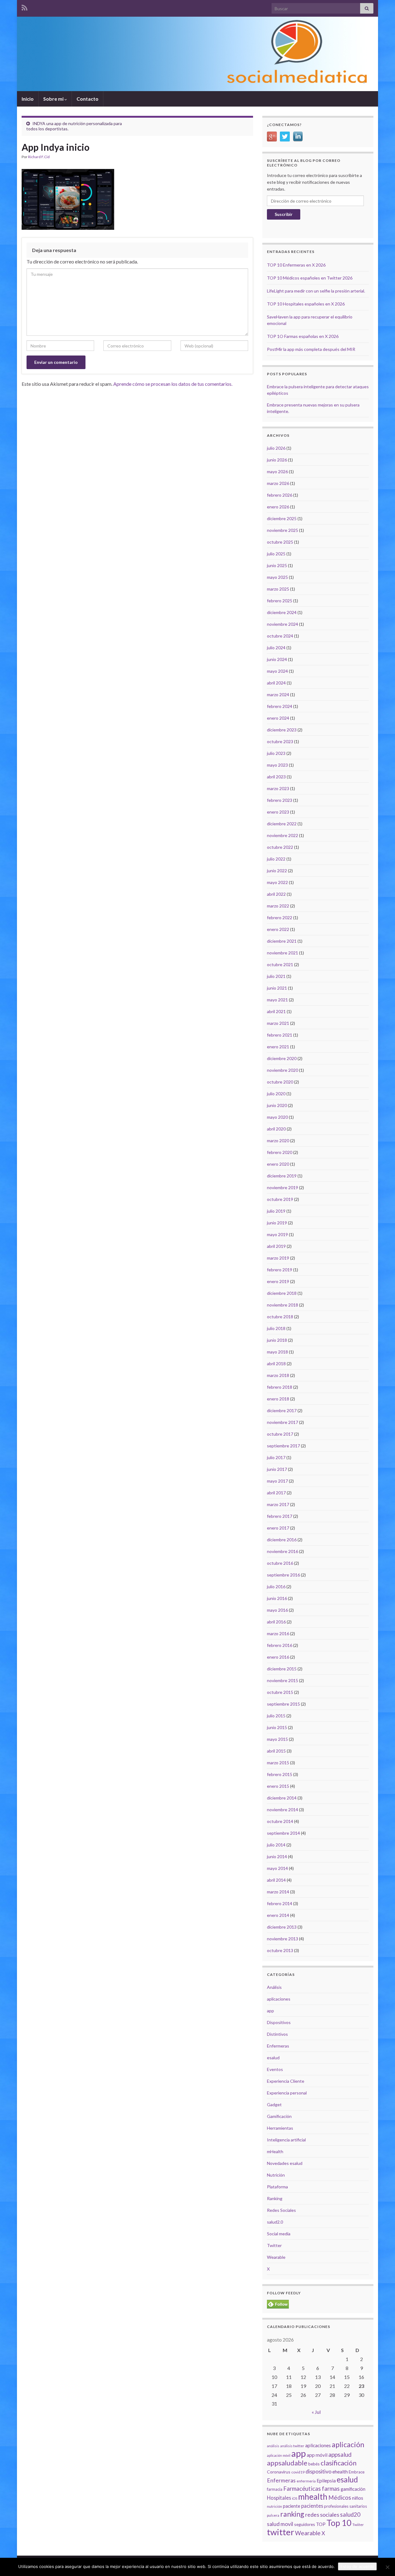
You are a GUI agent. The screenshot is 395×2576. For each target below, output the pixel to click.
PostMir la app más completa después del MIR (311, 349)
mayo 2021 (277, 1000)
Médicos (340, 2497)
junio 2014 (277, 1856)
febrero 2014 (280, 1903)
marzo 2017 (278, 1504)
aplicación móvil (279, 2455)
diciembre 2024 (282, 612)
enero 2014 (278, 1915)
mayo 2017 (277, 1481)
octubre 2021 (280, 964)
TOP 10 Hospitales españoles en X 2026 (306, 304)
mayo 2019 (277, 1234)
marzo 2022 (278, 906)
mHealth (275, 2151)
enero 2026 (278, 507)
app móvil (317, 2455)
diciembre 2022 (282, 824)
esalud (273, 2058)
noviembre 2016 (283, 1551)
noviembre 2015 (283, 1680)
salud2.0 (275, 2222)
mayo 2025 (277, 577)
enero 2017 (278, 1528)
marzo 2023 (278, 788)
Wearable (276, 2257)
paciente (292, 2506)
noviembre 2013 (283, 1939)
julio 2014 (276, 1845)
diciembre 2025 (282, 518)
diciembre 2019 (282, 1176)
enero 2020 (278, 1164)
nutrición (274, 2506)
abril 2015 (276, 1751)
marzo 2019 (278, 1258)
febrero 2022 (280, 918)
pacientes (312, 2506)
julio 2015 (276, 1716)
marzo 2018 (278, 1375)
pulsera (273, 2515)
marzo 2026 (278, 483)
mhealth (313, 2497)
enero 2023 (278, 812)
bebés (314, 2464)
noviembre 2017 (283, 1422)
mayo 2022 (277, 882)
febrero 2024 (280, 706)
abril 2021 (276, 1011)
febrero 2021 (280, 1035)
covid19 (298, 2472)
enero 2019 (278, 1281)
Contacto (87, 99)
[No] (387, 2567)
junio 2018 (277, 1340)
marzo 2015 (278, 1763)
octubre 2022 (280, 847)
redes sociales (322, 2515)
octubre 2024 (280, 636)
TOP (321, 2524)
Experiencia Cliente (286, 2081)
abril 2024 (276, 683)
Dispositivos (279, 2022)
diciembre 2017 (282, 1410)
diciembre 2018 (282, 1293)
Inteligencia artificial (286, 2140)
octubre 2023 (280, 741)
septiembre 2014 (283, 1833)
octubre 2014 (280, 1821)
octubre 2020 (280, 1082)
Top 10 (339, 2523)
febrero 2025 (280, 601)
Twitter (274, 2245)
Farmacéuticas (302, 2489)
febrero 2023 (280, 800)
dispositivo (318, 2471)
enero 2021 (278, 1047)
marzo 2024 (278, 695)
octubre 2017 (280, 1434)
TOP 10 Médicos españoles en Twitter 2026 (310, 278)
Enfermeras (278, 2046)
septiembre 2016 (283, 1575)
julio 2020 (276, 1094)
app (270, 2011)
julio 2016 (276, 1587)
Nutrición (276, 2175)
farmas (331, 2489)
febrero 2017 (280, 1516)
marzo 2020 (278, 1141)
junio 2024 (277, 659)
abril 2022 (276, 894)
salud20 (350, 2515)
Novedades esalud (285, 2163)
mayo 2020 (277, 1117)
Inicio (28, 99)
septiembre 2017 (283, 1446)
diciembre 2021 (282, 941)
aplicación (348, 2444)
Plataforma (277, 2187)
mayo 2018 (277, 1352)
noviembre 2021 (283, 953)
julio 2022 (276, 859)
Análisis (274, 1987)
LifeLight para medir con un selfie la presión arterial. (316, 291)
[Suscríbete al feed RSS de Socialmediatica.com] (25, 7)
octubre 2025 (280, 542)
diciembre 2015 (282, 1669)
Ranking (275, 2198)
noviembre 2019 (283, 1187)
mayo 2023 (277, 765)
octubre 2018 (280, 1317)
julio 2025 (276, 554)
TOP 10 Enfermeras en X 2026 (296, 265)
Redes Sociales (281, 2210)
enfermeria (306, 2481)
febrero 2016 (280, 1645)
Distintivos (277, 2034)
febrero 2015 (280, 1774)
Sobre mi (54, 99)
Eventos (275, 2069)
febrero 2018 (280, 1387)
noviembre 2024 (283, 624)
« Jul (316, 2412)
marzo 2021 (278, 1023)
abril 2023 (276, 777)
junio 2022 (277, 871)
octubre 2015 (280, 1692)
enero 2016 (278, 1657)
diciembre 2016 (282, 1540)
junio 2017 (277, 1469)
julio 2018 (276, 1328)
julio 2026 (276, 448)
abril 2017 (276, 1493)
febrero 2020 (280, 1152)
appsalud (340, 2454)
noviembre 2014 (283, 1810)
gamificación (353, 2489)
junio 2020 (277, 1105)
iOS (295, 2498)
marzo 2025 (278, 589)
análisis (273, 2446)
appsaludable (287, 2463)
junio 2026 (277, 460)
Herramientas (280, 2128)
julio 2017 (276, 1457)
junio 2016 (277, 1598)
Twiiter (358, 2525)
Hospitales (279, 2498)
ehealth (340, 2472)
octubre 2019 (280, 1199)
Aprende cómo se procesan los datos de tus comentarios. (173, 384)
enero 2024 (278, 718)
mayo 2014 (277, 1868)
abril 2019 (276, 1246)
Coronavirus (279, 2472)
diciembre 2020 (282, 1058)
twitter (281, 2532)
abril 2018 (276, 1364)
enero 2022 (278, 929)
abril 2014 (276, 1880)
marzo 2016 (278, 1633)
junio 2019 (277, 1223)
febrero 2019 (280, 1270)
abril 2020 (276, 1129)
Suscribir (284, 214)
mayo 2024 (277, 671)
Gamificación (279, 2116)
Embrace (357, 2472)
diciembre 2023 (282, 730)
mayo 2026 (277, 471)
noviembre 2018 (283, 1305)
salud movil (280, 2524)
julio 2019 (276, 1211)
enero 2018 (278, 1399)
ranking (292, 2514)
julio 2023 (276, 753)
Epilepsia (326, 2481)
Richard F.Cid (39, 157)
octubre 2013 (280, 1950)
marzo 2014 (278, 1892)
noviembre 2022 (283, 835)
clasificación (339, 2463)
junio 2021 (277, 988)
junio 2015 (277, 1727)
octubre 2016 (280, 1563)
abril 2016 (276, 1622)
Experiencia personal (287, 2093)
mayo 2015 (277, 1739)
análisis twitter (292, 2446)
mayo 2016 (277, 1610)
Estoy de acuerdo (357, 2566)
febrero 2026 (280, 495)
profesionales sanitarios (345, 2506)
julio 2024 (276, 648)
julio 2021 (276, 976)
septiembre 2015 (283, 1704)
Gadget (274, 2105)
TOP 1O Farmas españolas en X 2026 (303, 336)
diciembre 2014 (282, 1798)
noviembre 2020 (283, 1070)
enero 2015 (278, 1786)
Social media (279, 2234)
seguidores (305, 2524)
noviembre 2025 (283, 530)
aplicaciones (279, 1999)
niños (358, 2498)
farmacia (275, 2489)
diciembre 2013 (282, 1927)
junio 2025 (277, 565)
